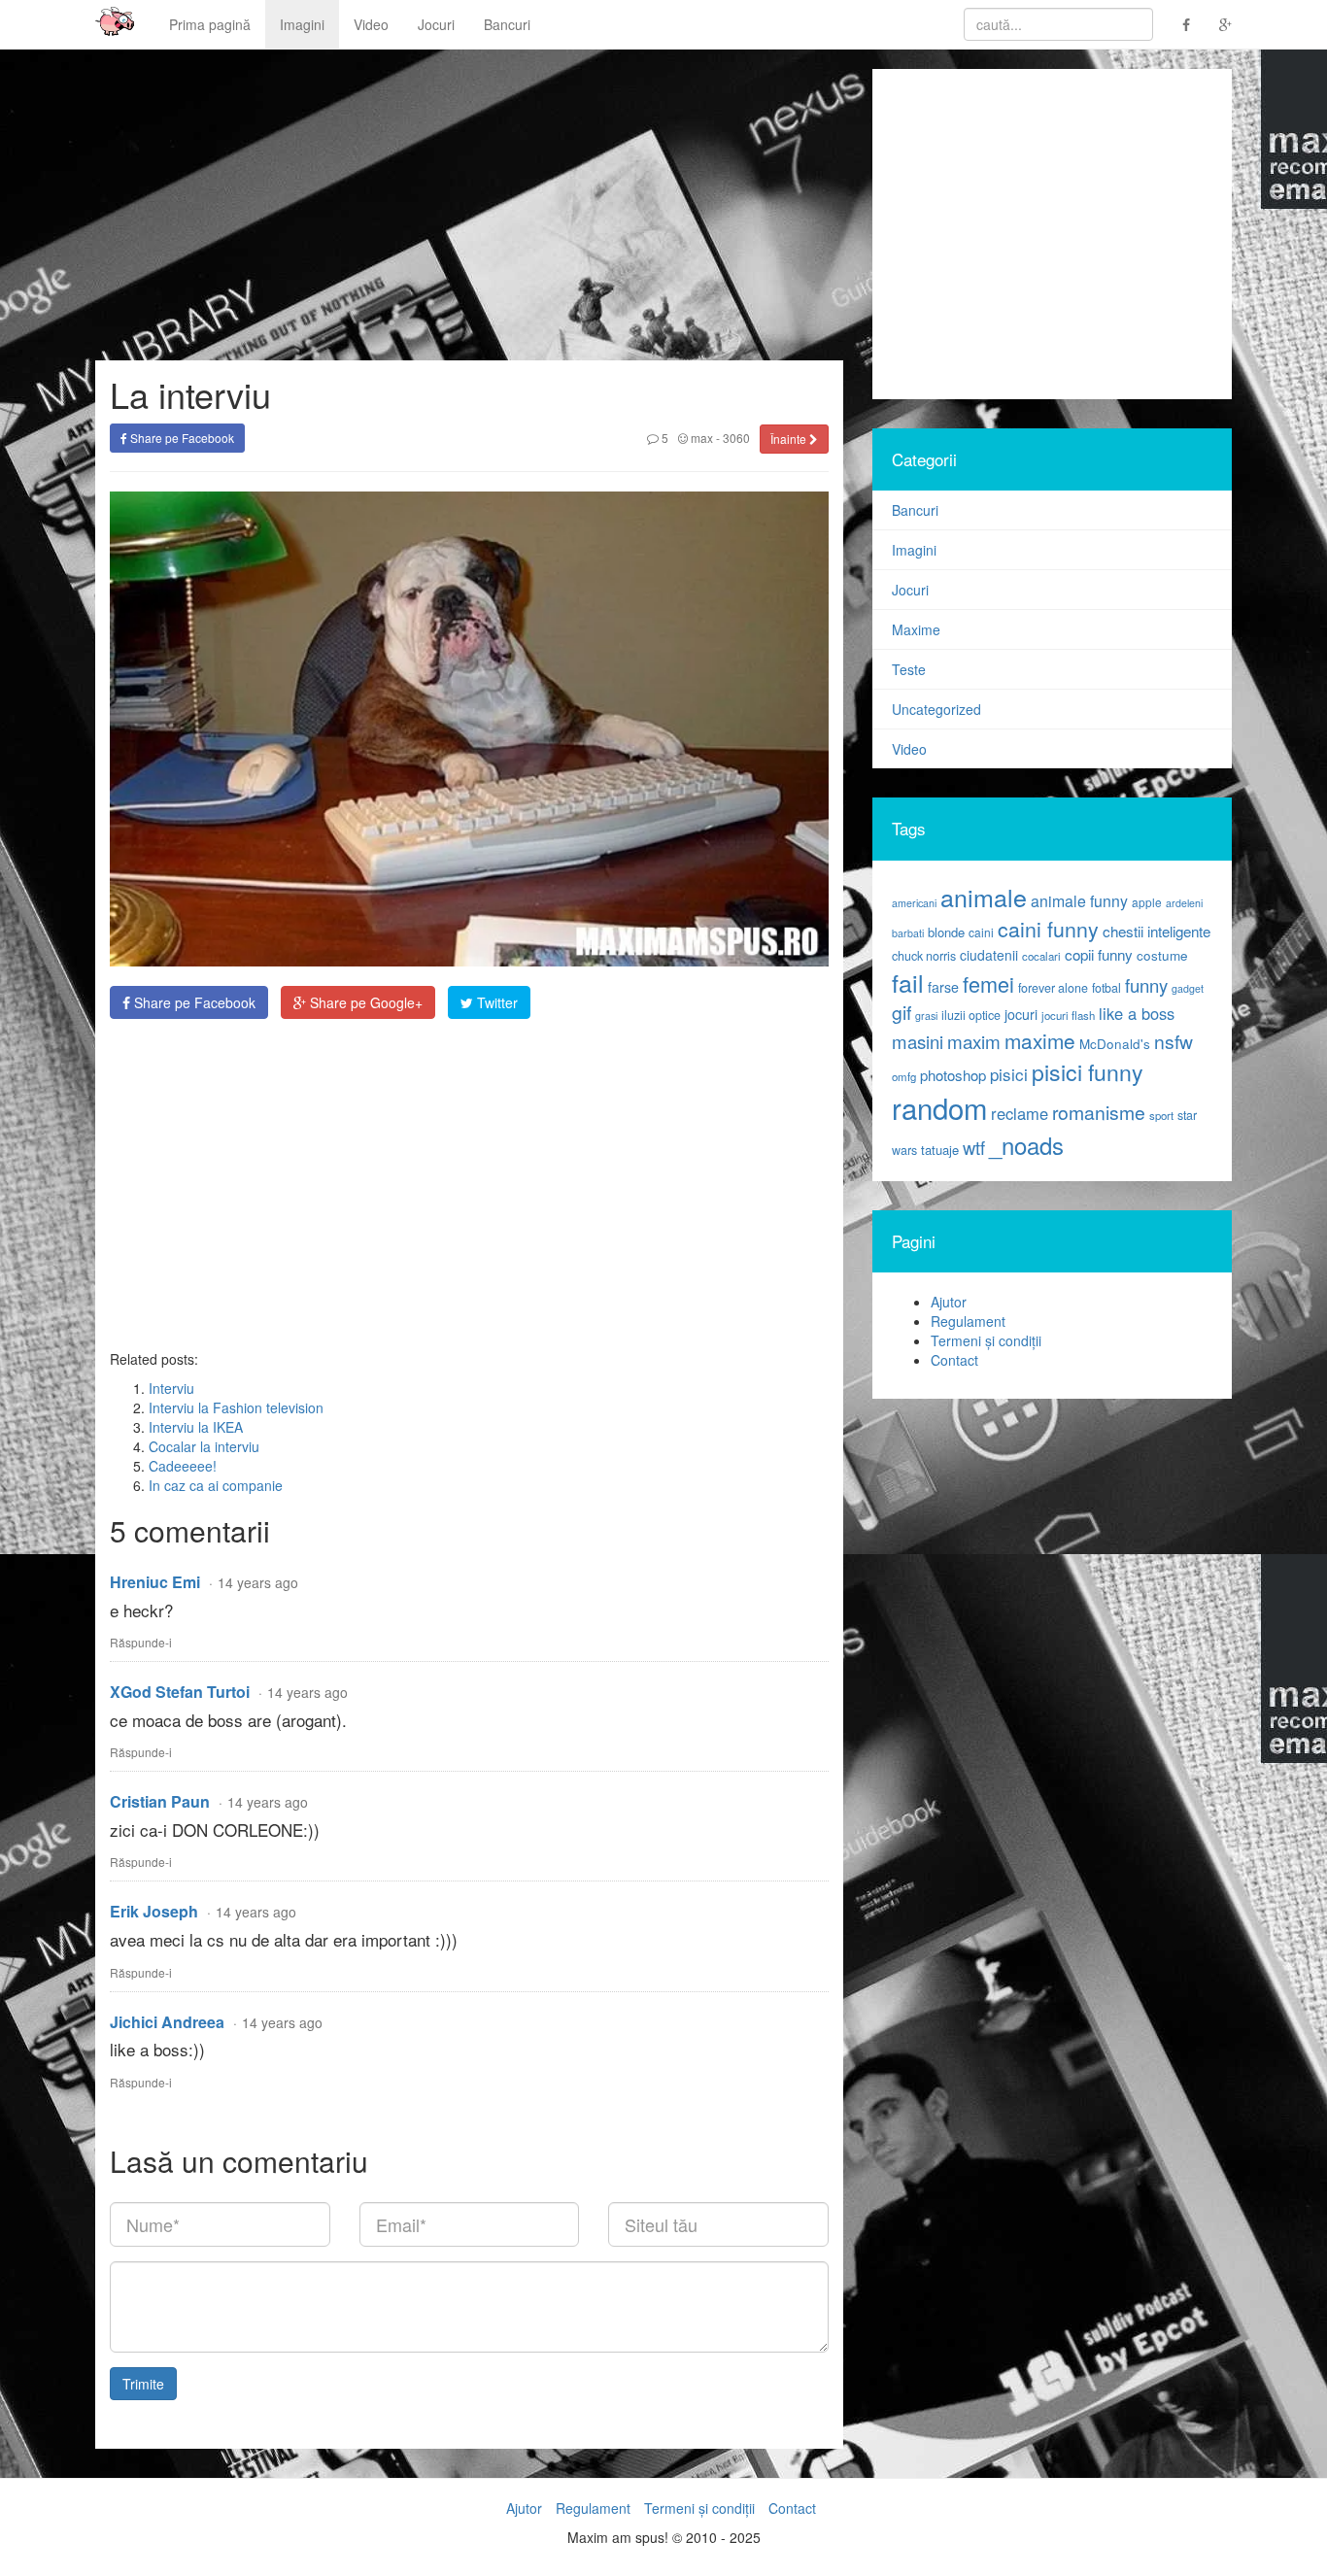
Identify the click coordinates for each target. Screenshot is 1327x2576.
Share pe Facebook (181, 438)
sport (1161, 1115)
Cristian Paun (160, 1801)
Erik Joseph (154, 1911)
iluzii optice (971, 1015)
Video (371, 24)
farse (943, 987)
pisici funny (1088, 1071)
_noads (1026, 1145)
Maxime (916, 629)
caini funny (1048, 928)
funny (1146, 985)
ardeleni (1184, 903)
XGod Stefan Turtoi (180, 1692)
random (939, 1107)
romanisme (1099, 1112)
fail (908, 982)
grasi (926, 1016)
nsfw (1174, 1041)
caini (981, 932)
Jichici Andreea (167, 2022)
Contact (954, 1360)
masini (918, 1041)
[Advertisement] (469, 1184)
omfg (904, 1076)
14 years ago (258, 1582)
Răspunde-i (141, 1642)
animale (984, 897)
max (700, 438)
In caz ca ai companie (216, 1485)
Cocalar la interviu (204, 1446)
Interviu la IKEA (196, 1427)
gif (902, 1012)
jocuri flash (1068, 1015)
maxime (1040, 1040)
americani (914, 903)
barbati (908, 933)
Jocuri (436, 24)
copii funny (1099, 954)
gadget (1188, 988)
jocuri (1021, 1014)
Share (193, 1002)
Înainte (790, 439)
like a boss (1137, 1013)
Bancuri (507, 24)
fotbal (1106, 988)
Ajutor (949, 1302)
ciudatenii (989, 955)
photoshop (953, 1075)
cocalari (1041, 956)
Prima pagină (210, 24)
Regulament (968, 1321)
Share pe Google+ (364, 1002)
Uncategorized (936, 709)
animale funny (1079, 901)
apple (1147, 902)
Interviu (171, 1388)
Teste (909, 669)
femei (988, 983)
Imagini (302, 24)
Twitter (495, 1002)
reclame (1020, 1113)
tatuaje (940, 1150)
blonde (946, 932)
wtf (974, 1147)
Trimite (143, 2384)
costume (1162, 955)
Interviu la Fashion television (236, 1407)
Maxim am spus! (108, 24)
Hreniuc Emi (155, 1582)
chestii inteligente (1157, 931)
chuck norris (924, 956)
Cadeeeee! (183, 1466)
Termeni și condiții (986, 1340)
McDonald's (1115, 1044)
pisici (1009, 1074)
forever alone (1053, 988)
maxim (974, 1041)
